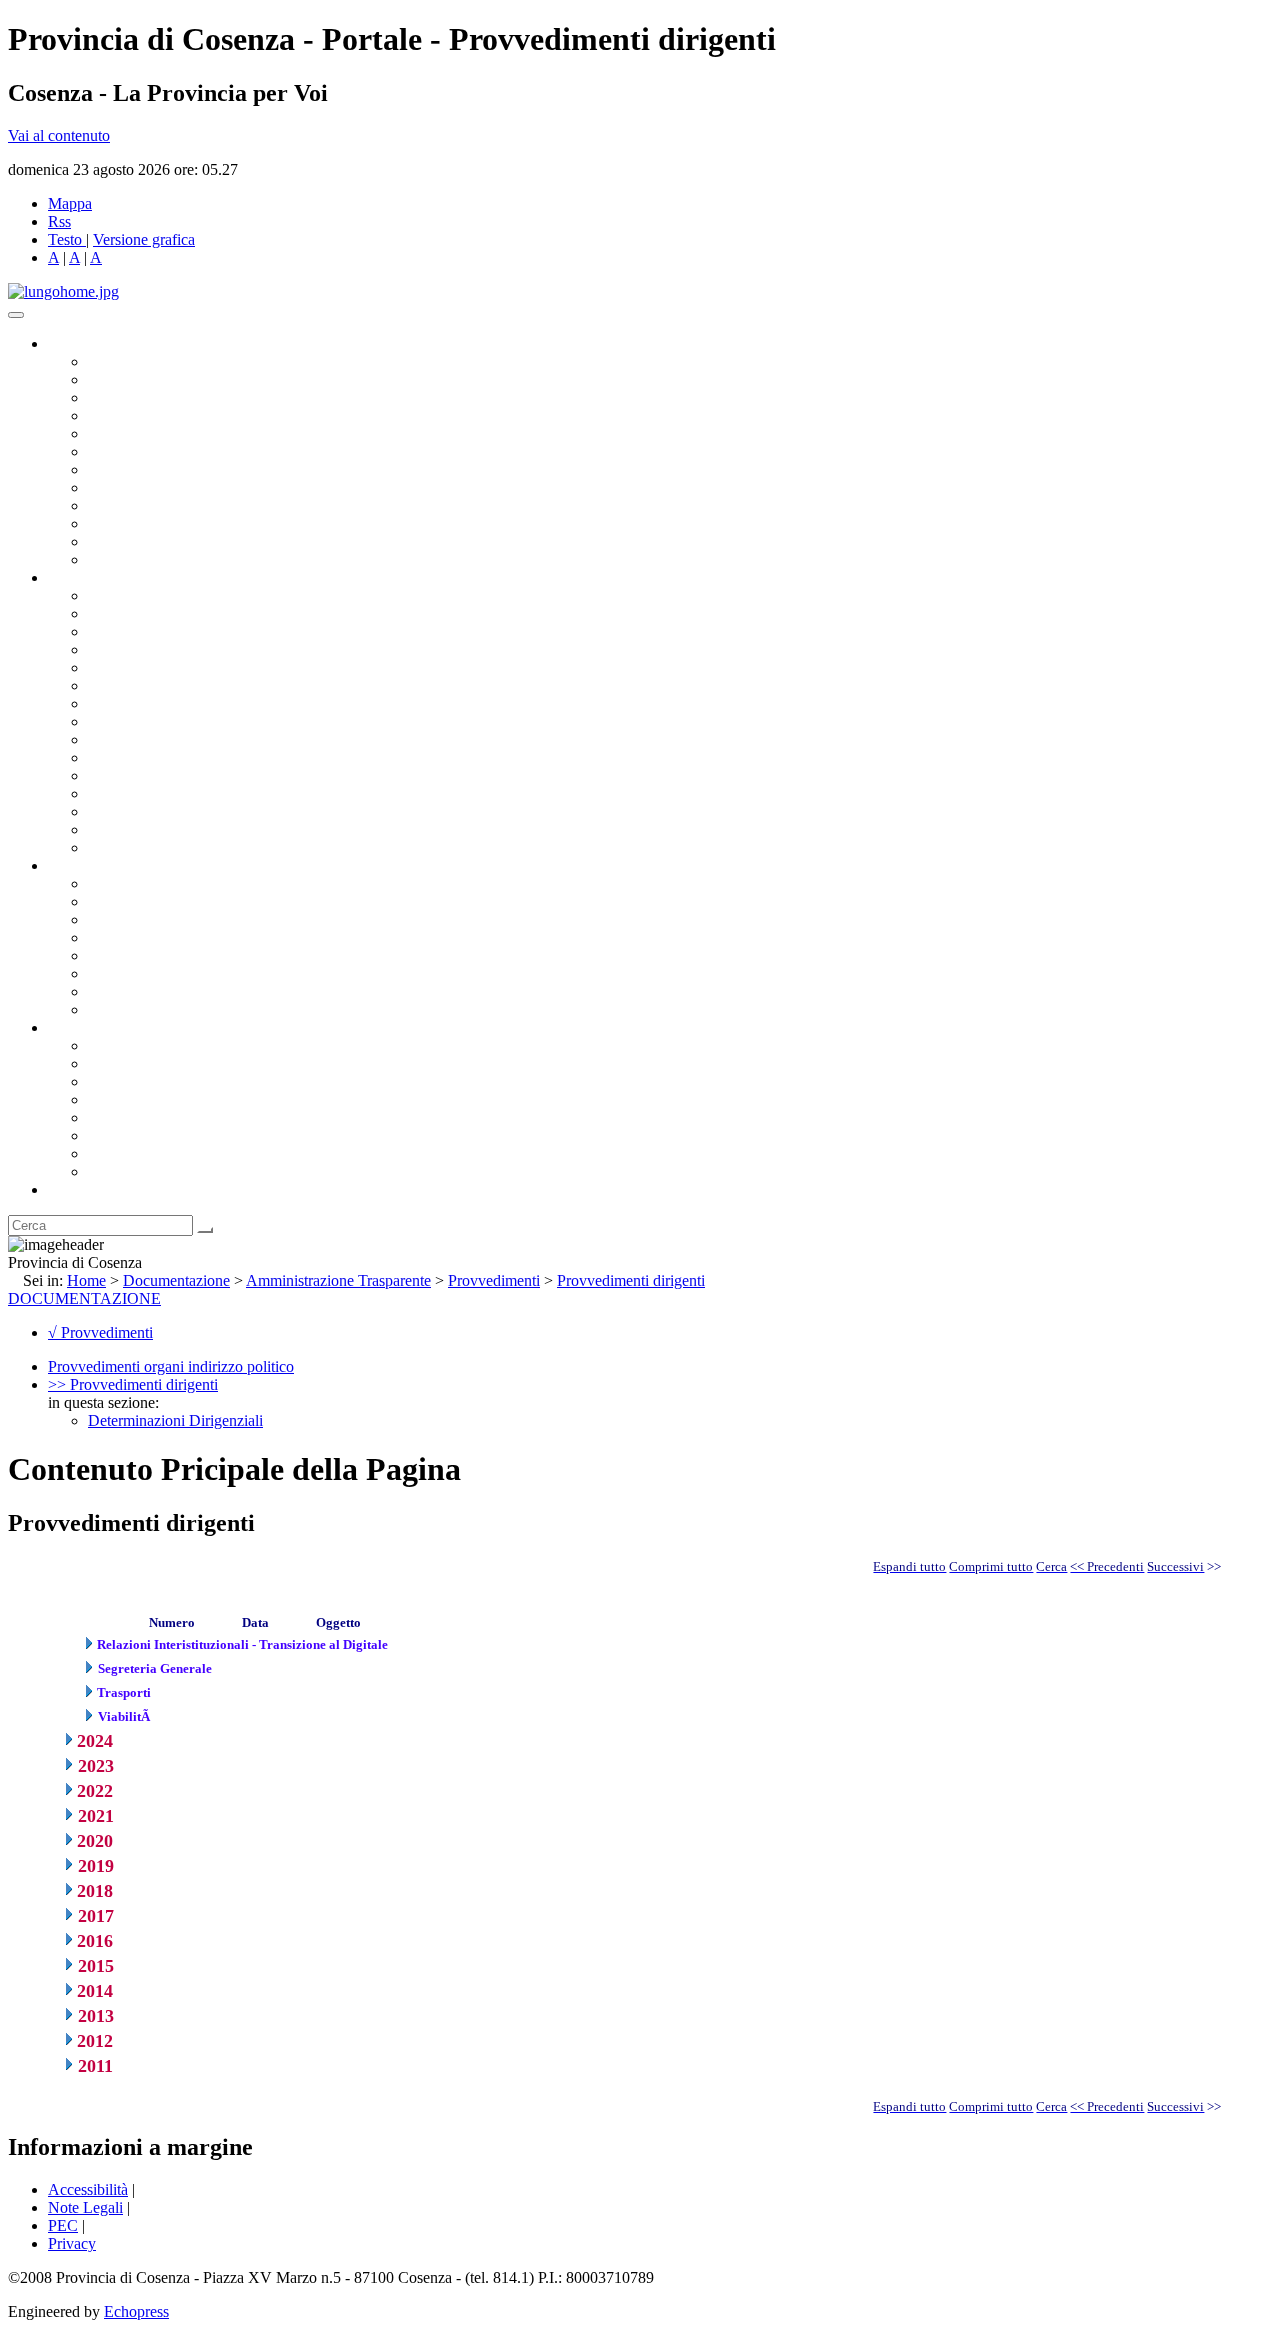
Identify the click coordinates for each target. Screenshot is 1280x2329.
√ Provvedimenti (100, 1332)
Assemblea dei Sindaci (159, 415)
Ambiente (119, 775)
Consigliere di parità (151, 469)
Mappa (70, 203)
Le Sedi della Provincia (161, 1081)
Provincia (78, 1027)
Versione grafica (144, 239)
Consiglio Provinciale (156, 379)
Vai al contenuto (59, 135)
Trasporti (116, 739)
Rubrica (72, 1189)
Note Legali (85, 2207)
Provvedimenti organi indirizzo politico (171, 1366)
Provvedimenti (494, 1280)
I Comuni (118, 1135)
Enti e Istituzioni (139, 1171)
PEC (63, 2225)
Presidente (120, 361)
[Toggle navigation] (16, 315)
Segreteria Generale (150, 829)
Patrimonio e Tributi (151, 703)
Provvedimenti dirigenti (631, 1280)
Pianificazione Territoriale (169, 757)
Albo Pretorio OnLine (157, 883)
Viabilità (114, 811)
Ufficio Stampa (136, 523)
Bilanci (110, 937)
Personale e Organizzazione (175, 649)
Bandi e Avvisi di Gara (160, 901)
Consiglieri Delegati (151, 397)
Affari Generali (136, 613)
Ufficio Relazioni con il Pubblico (192, 505)
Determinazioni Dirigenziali (175, 1420)
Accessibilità (88, 2189)
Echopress (136, 2311)
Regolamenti (128, 1009)
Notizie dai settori (143, 541)
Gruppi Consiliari (143, 451)
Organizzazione (97, 577)
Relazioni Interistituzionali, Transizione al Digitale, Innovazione (288, 685)
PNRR (109, 721)
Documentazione (100, 865)
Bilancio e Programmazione (175, 631)
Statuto (110, 991)
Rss (59, 221)
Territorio (117, 1117)
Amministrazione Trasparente (180, 955)
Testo (65, 239)
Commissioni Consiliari (162, 433)
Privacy (72, 2243)
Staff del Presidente (149, 847)
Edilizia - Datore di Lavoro (173, 793)
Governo (75, 343)
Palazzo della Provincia (161, 1063)
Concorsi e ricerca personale (177, 919)
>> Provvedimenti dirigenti (133, 1384)
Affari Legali (129, 667)
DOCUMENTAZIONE (84, 1298)
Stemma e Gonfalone (154, 1045)
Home (86, 1280)
